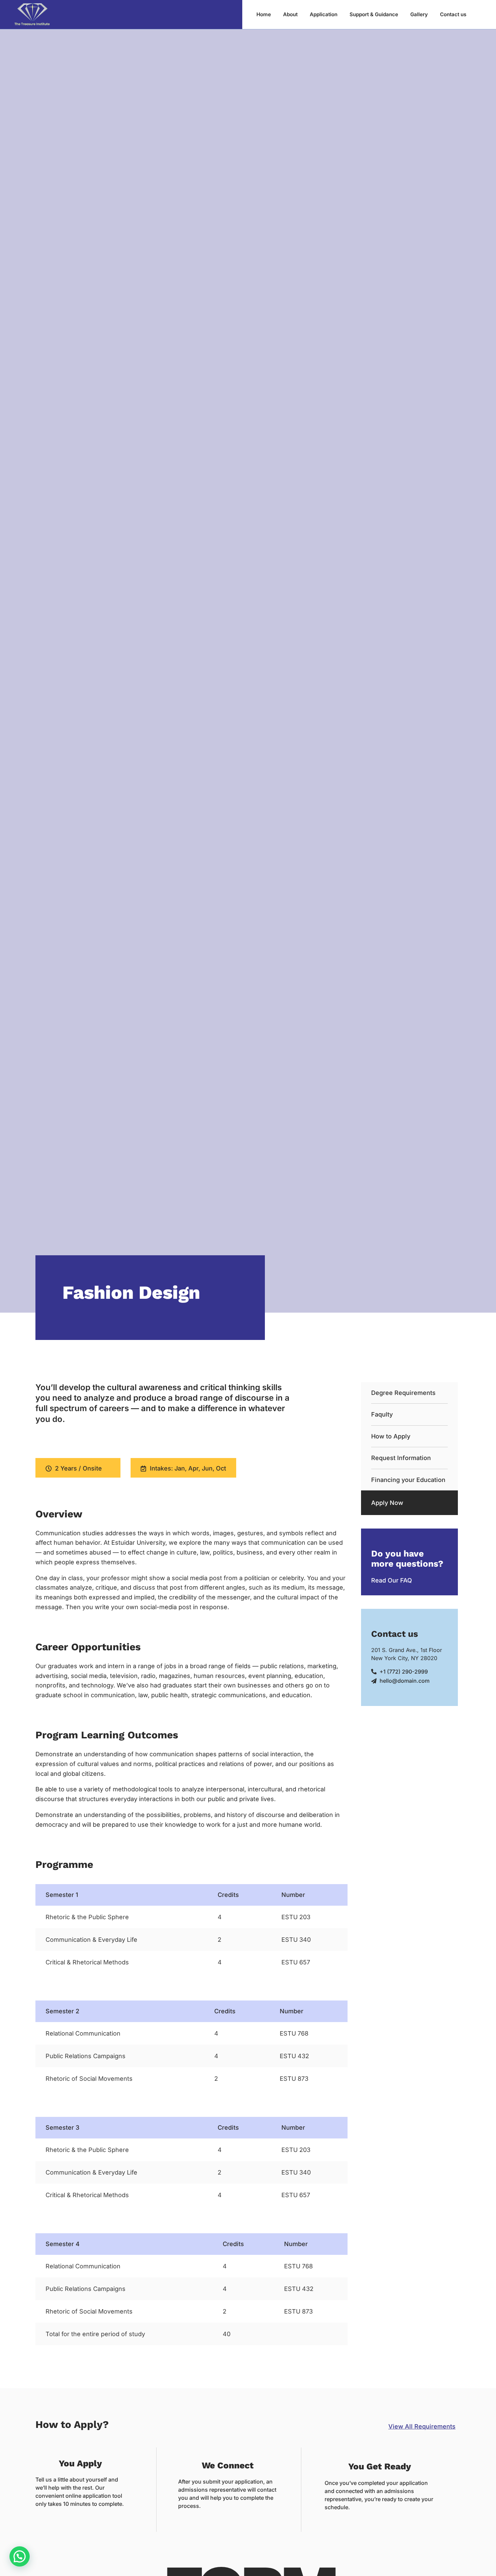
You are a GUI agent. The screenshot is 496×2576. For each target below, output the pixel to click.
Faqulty (382, 1414)
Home (264, 14)
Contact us (453, 14)
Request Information (401, 1458)
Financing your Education (408, 1480)
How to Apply (391, 1436)
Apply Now (387, 1503)
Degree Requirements (403, 1393)
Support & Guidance (374, 14)
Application (324, 14)
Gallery (419, 14)
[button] (20, 2556)
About (290, 14)
